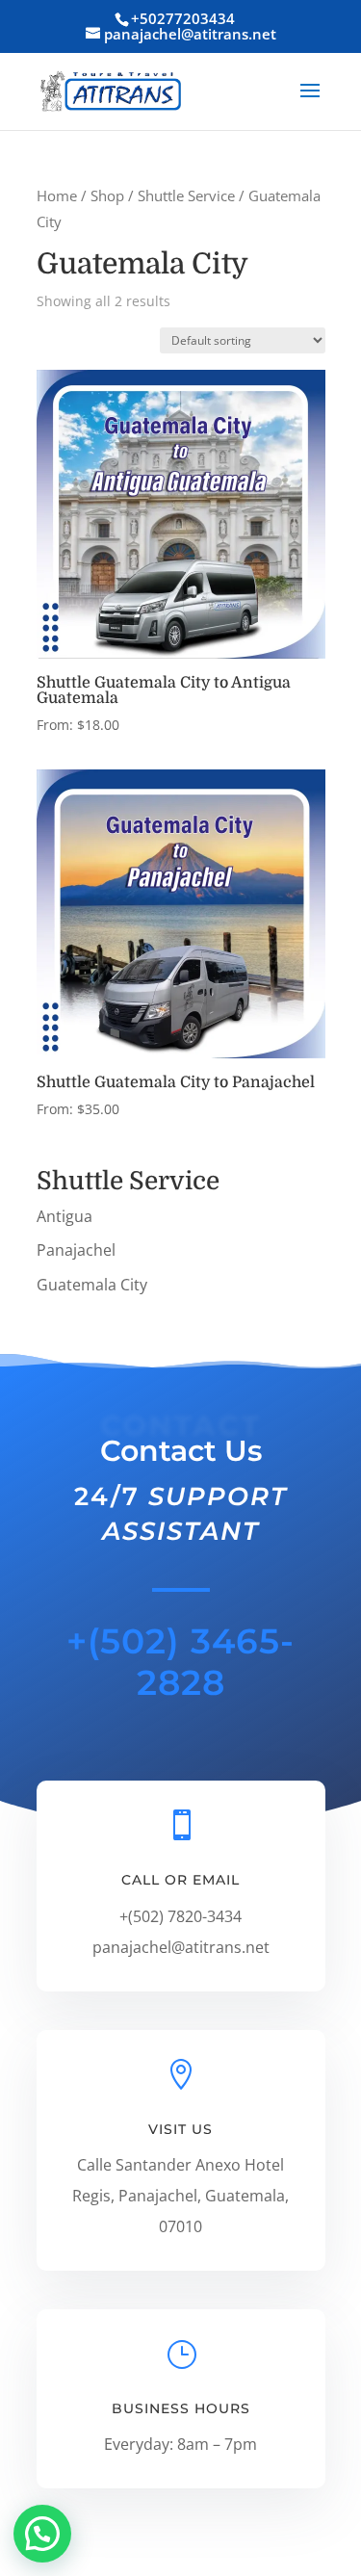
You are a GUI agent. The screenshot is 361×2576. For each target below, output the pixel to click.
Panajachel (76, 1250)
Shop (107, 195)
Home (57, 195)
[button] (42, 2534)
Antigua (64, 1216)
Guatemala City (92, 1285)
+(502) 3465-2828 (180, 1662)
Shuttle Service (186, 195)
